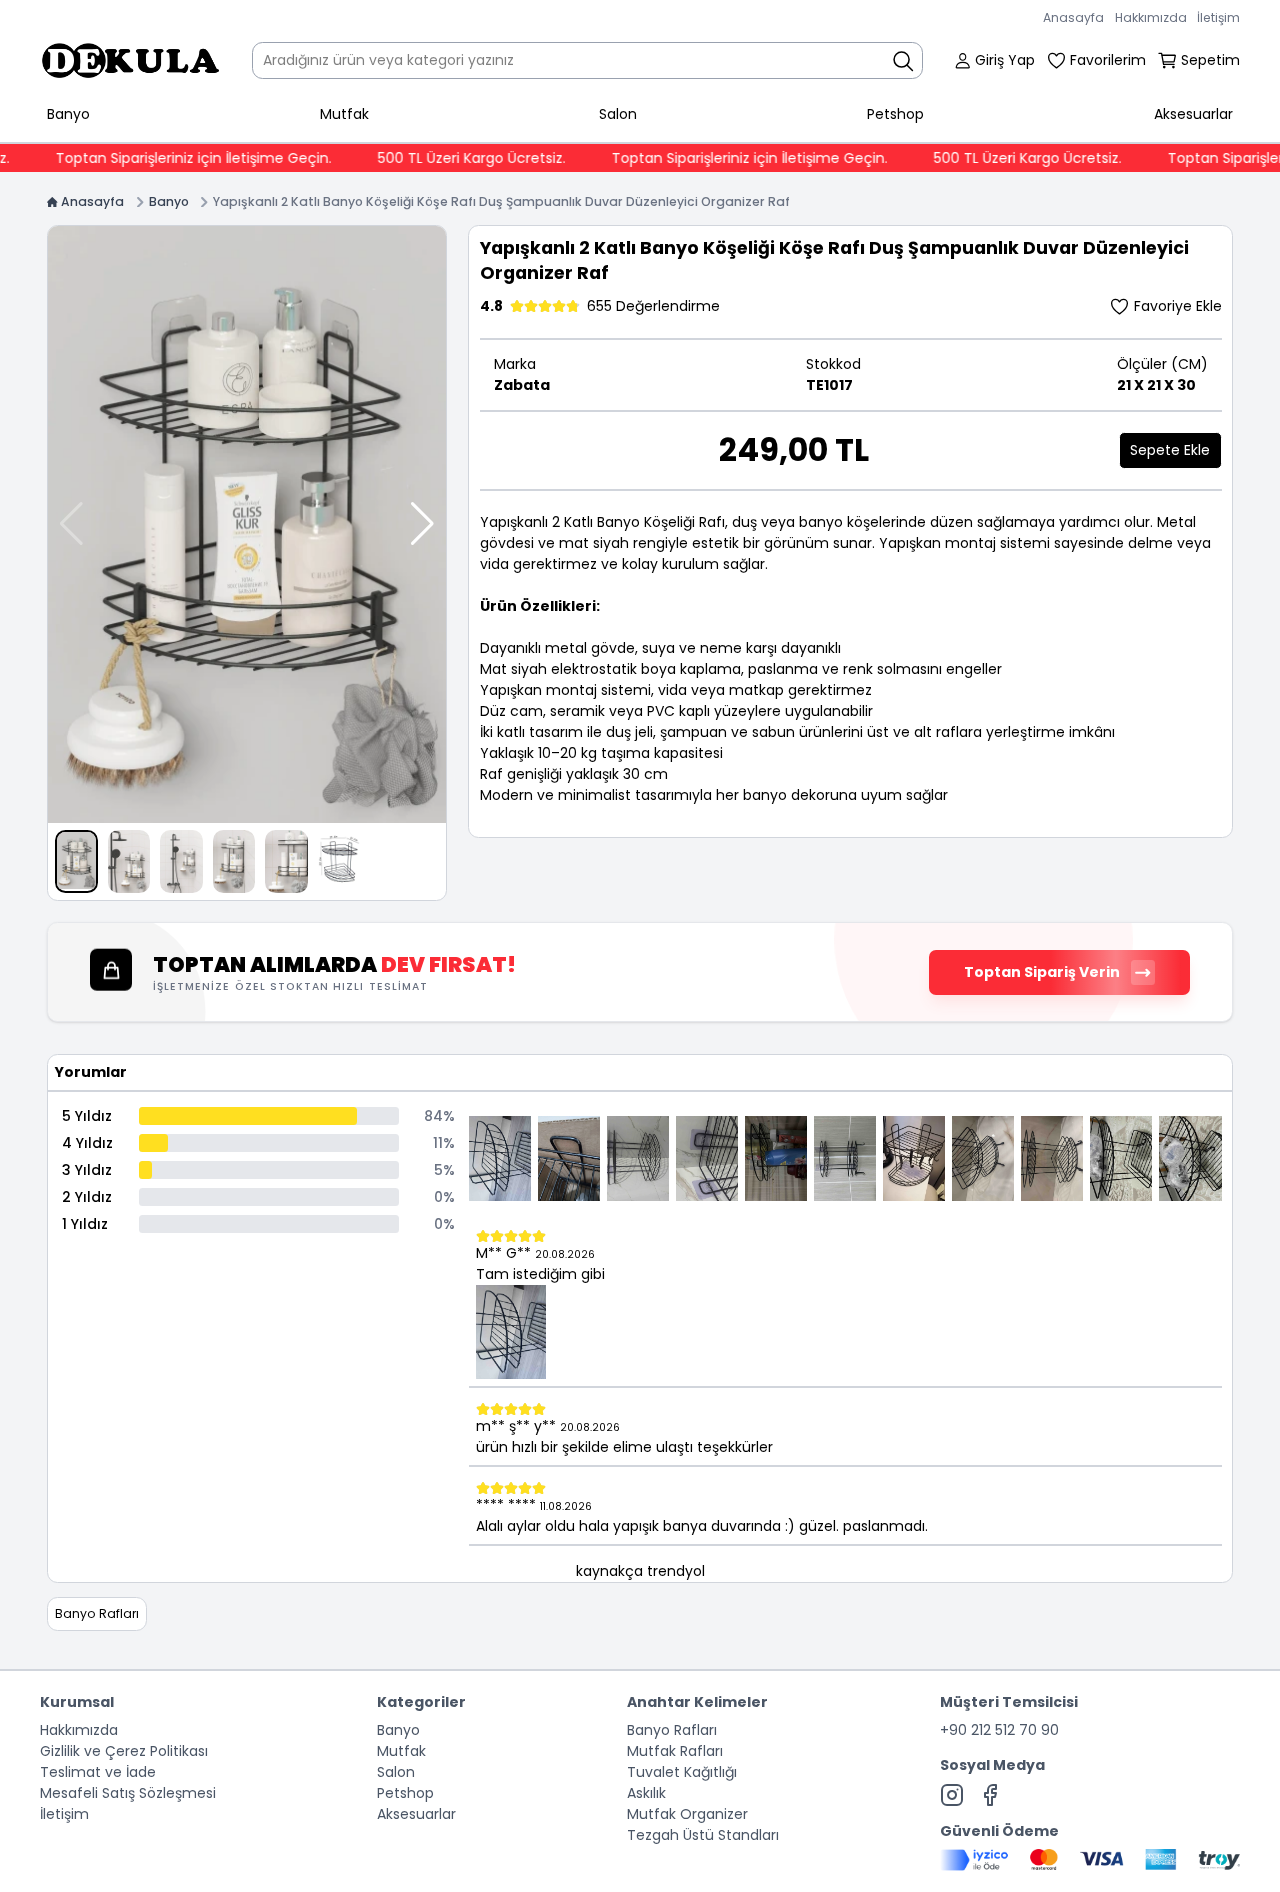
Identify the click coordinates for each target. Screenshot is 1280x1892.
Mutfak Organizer (687, 1814)
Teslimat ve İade (98, 1772)
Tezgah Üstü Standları (703, 1835)
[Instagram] (952, 1795)
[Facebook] (990, 1795)
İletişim (1218, 17)
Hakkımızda (1151, 17)
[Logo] (130, 60)
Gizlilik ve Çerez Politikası (124, 1751)
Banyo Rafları (672, 1730)
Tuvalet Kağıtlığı (682, 1772)
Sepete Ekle (1170, 450)
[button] (422, 524)
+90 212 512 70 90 (999, 1730)
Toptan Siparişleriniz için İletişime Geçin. (161, 158)
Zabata (522, 385)
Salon (618, 114)
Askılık (646, 1793)
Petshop (895, 114)
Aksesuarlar (1193, 114)
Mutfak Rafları (675, 1751)
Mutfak (344, 114)
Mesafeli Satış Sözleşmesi (128, 1793)
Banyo (68, 114)
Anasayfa (1073, 17)
